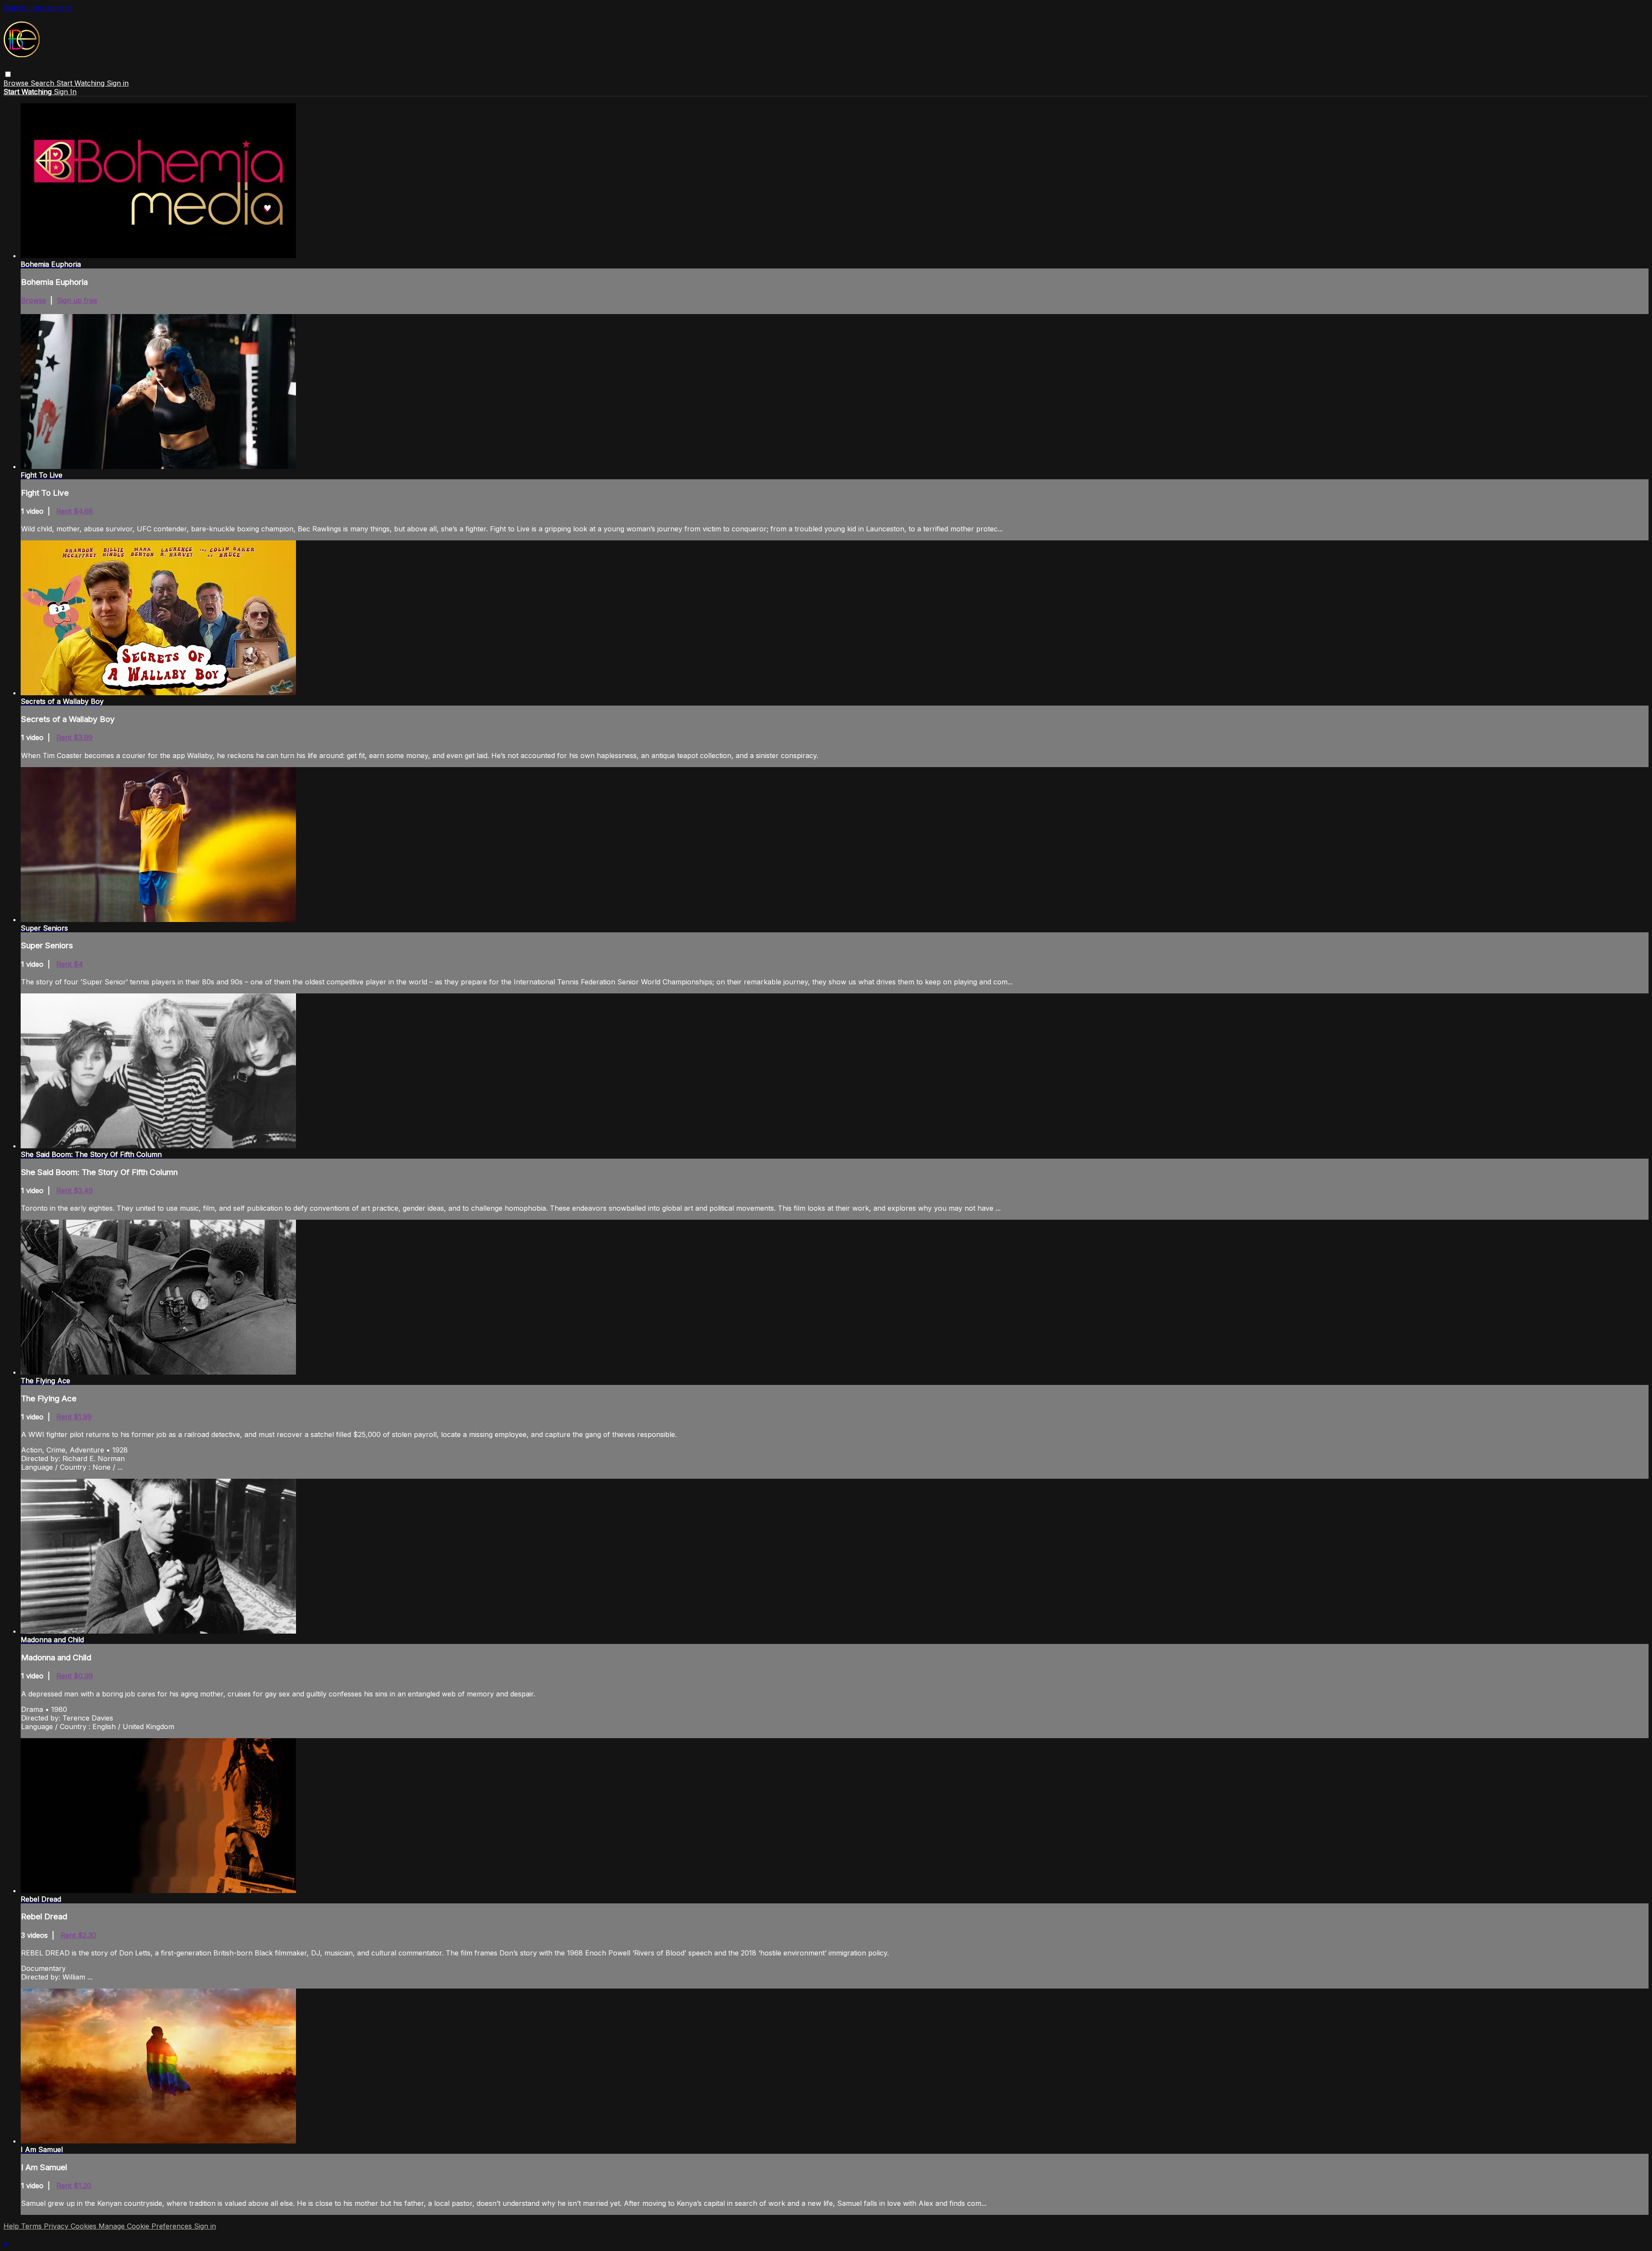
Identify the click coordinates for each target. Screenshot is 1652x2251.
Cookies (85, 2226)
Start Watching (82, 83)
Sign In (65, 92)
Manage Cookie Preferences (146, 2226)
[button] (8, 74)
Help (12, 2226)
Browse (17, 83)
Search (43, 83)
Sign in (118, 83)
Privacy (57, 2226)
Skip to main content (37, 8)
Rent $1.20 (74, 2186)
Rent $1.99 (74, 1417)
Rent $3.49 (75, 1190)
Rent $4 (70, 964)
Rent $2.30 (79, 1935)
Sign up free (77, 300)
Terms (32, 2226)
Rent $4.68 (75, 511)
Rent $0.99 (75, 1676)
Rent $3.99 (74, 737)
